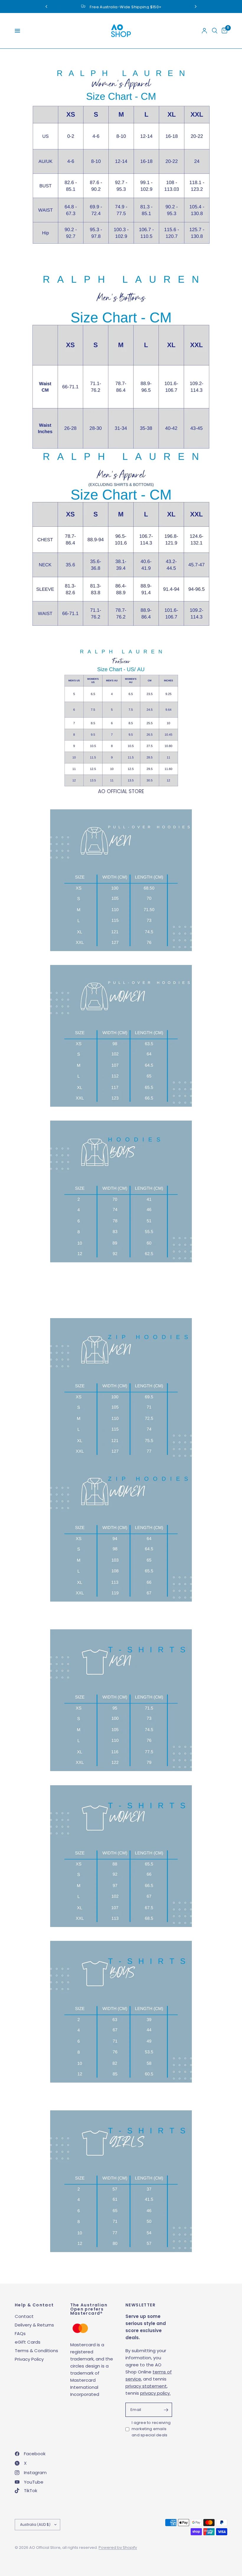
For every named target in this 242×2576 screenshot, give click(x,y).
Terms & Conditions (36, 2351)
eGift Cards (28, 2342)
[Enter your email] (166, 2410)
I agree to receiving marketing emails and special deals (151, 2429)
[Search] (215, 31)
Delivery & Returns (34, 2325)
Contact (24, 2316)
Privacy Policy (29, 2359)
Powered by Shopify (118, 2548)
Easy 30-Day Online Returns (127, 7)
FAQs (20, 2333)
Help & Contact (34, 2305)
